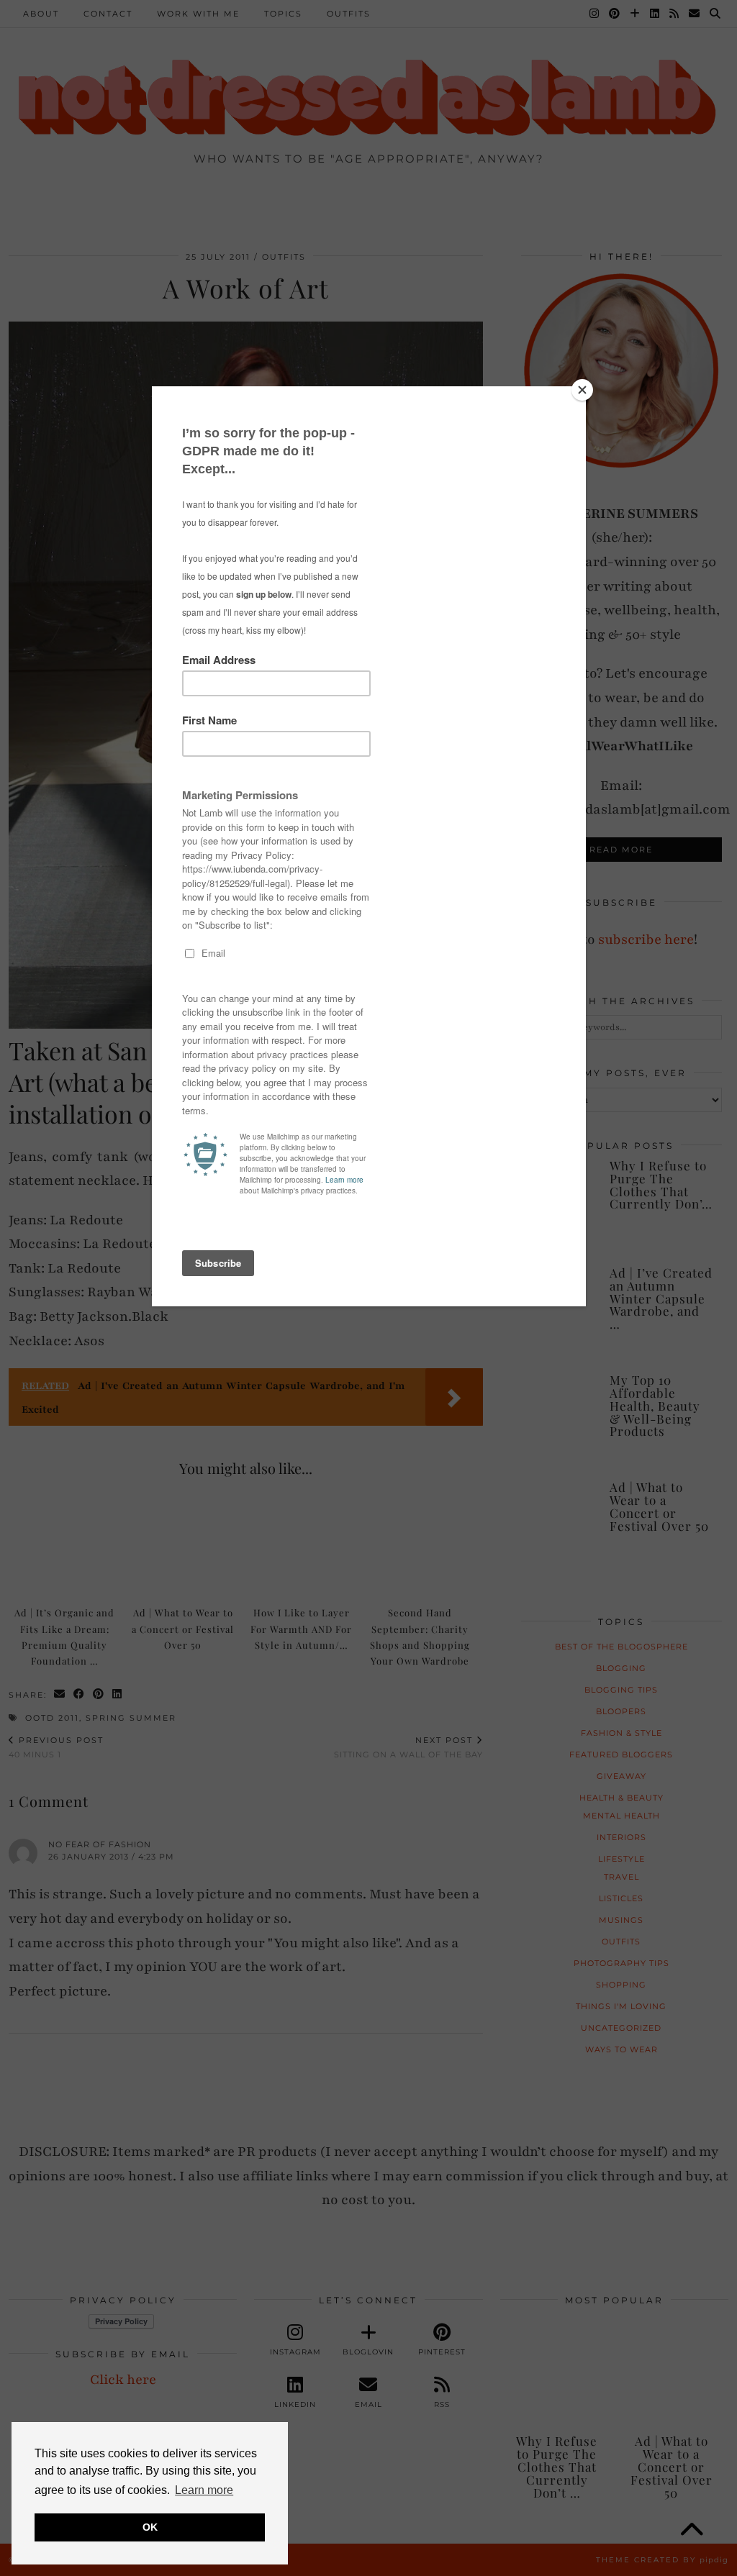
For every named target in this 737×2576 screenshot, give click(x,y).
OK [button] (150, 2527)
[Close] (582, 390)
